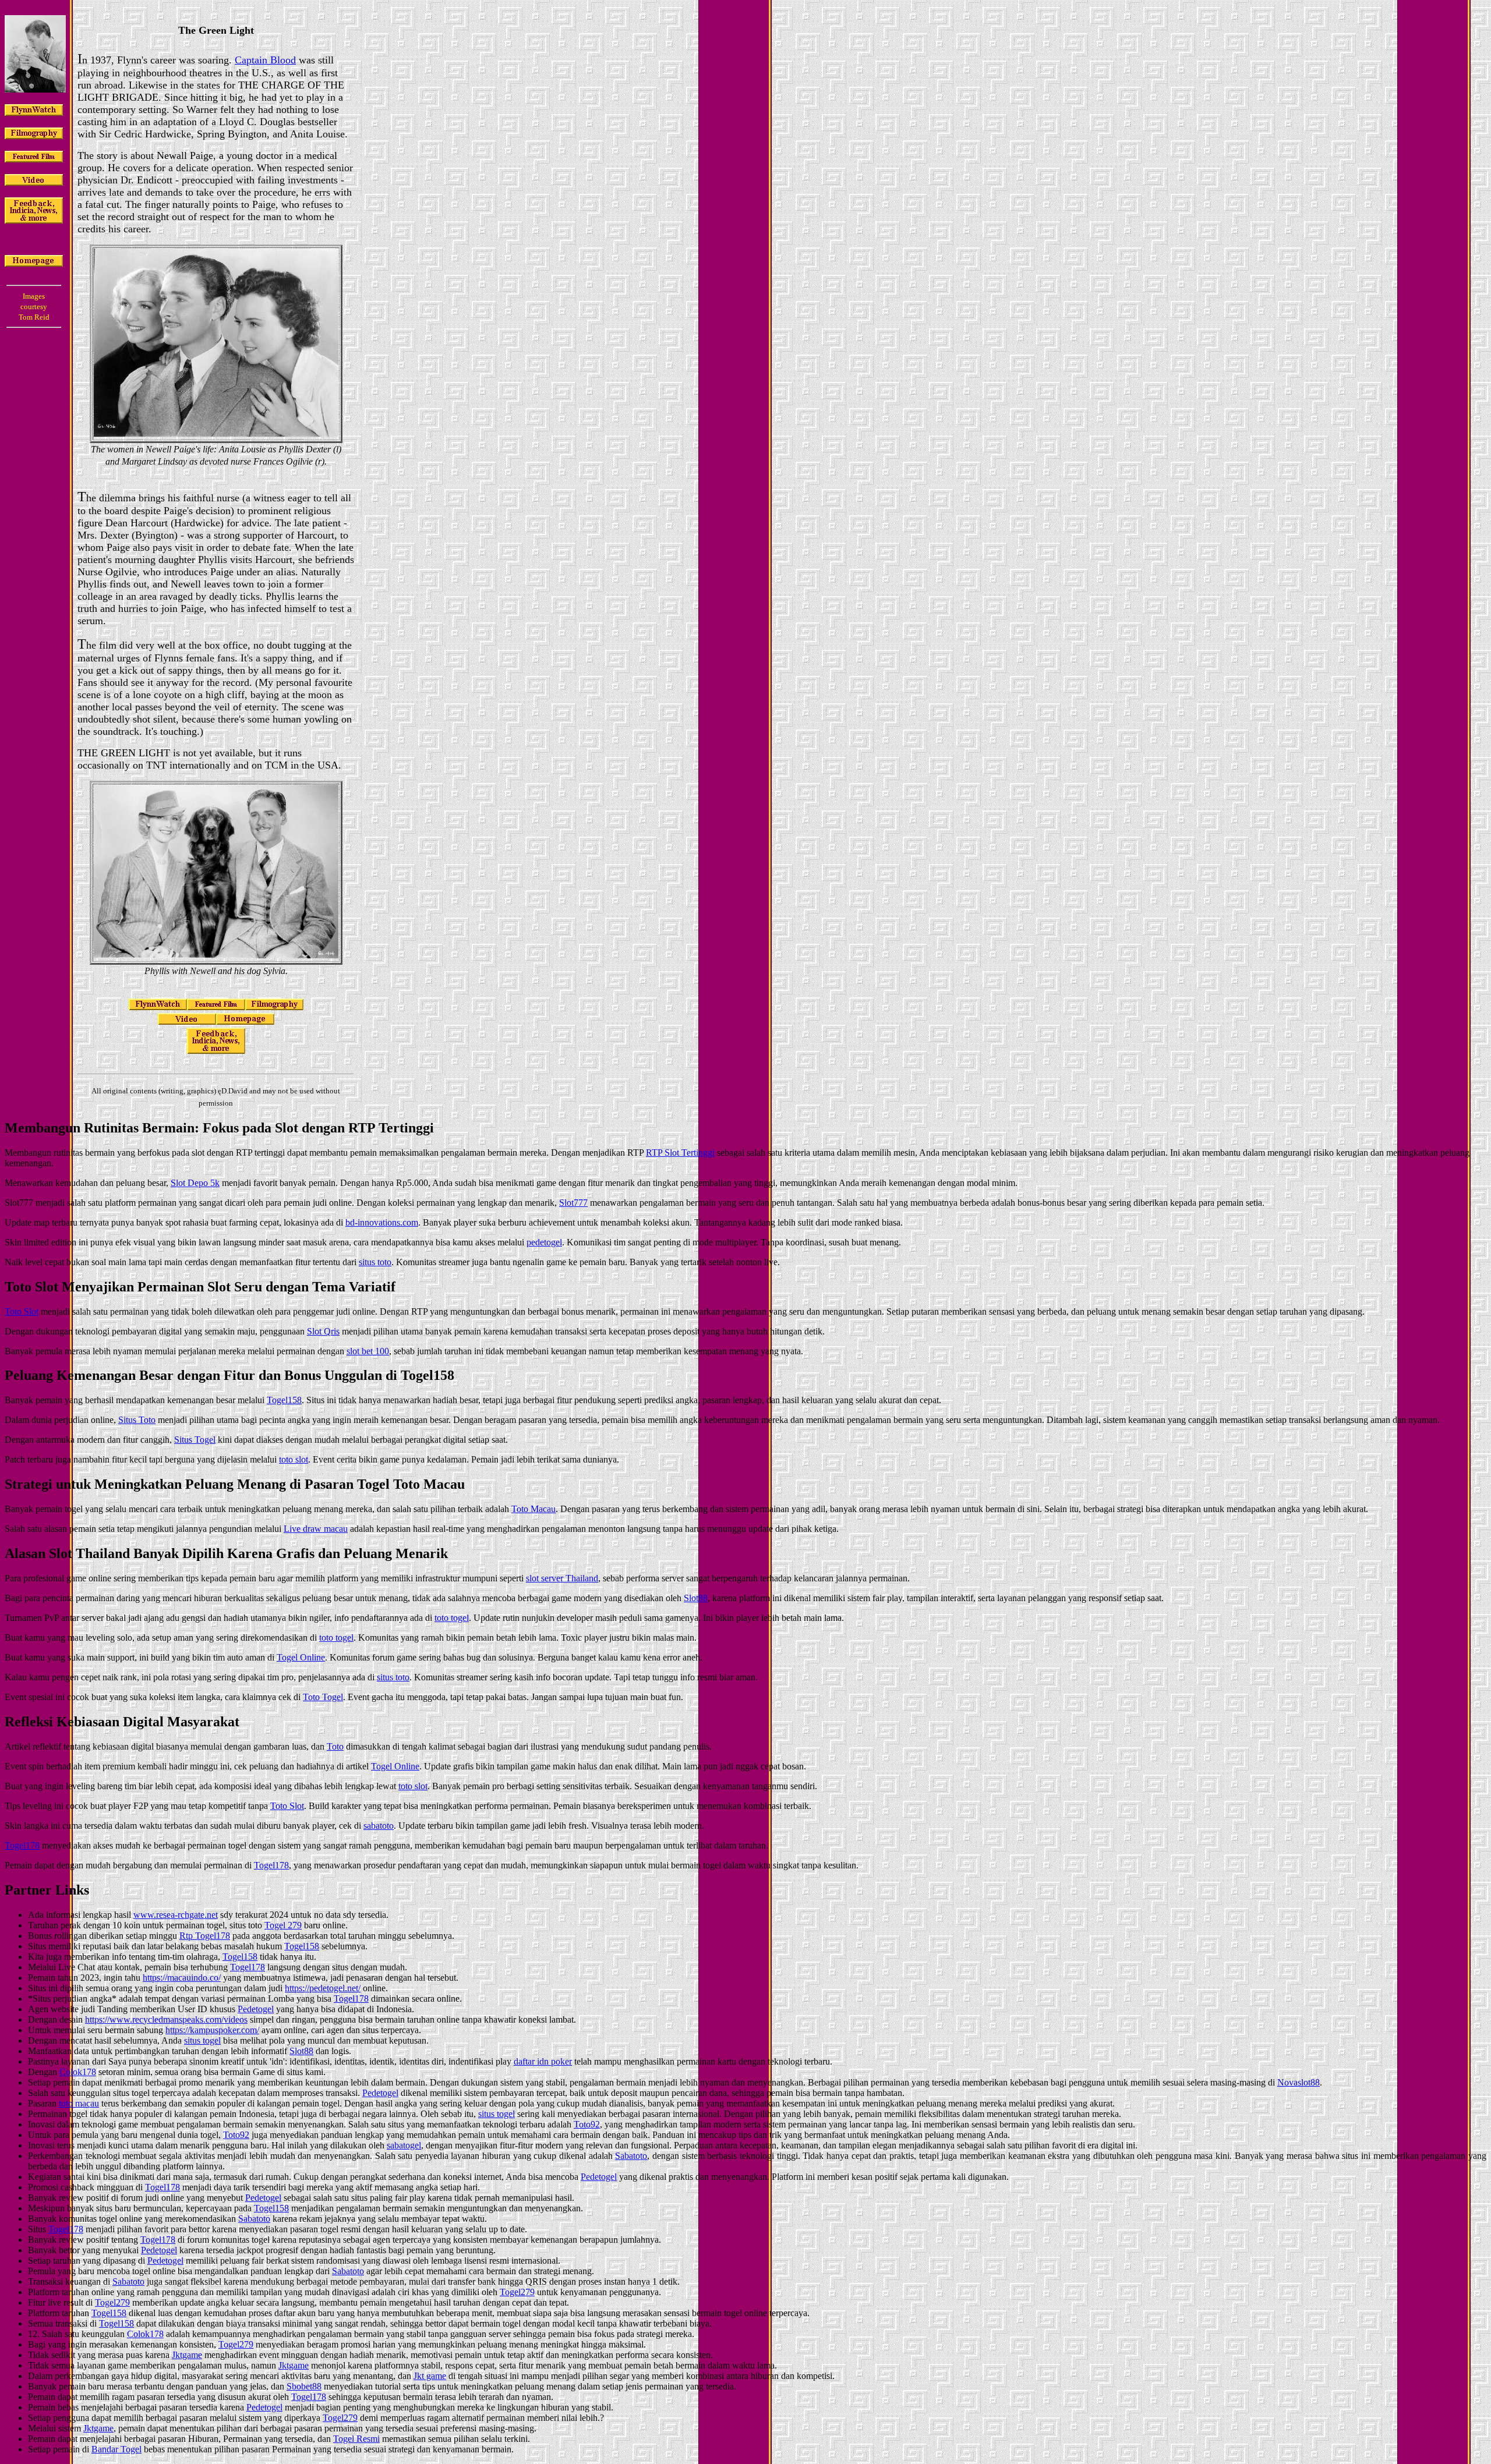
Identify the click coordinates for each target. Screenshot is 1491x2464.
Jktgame (187, 2355)
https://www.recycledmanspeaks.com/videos (166, 2019)
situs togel (202, 2040)
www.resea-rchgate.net (176, 1915)
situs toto (375, 1262)
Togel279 (517, 2292)
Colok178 (78, 2072)
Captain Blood (265, 60)
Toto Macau (533, 1509)
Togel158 (284, 1400)
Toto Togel (323, 1697)
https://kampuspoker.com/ (212, 2030)
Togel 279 (283, 1925)
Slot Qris (323, 1331)
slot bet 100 (368, 1351)
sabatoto (379, 1826)
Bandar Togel (116, 2449)
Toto (335, 1746)
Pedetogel (256, 2009)
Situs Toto (137, 1420)
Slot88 (696, 1598)
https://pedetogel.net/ (323, 1988)
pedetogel (544, 1242)
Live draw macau (316, 1529)
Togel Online (301, 1657)
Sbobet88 (304, 2386)
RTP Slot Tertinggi (680, 1153)
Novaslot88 (1299, 2082)
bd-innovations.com (382, 1222)
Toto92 (587, 2124)
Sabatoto (631, 2156)
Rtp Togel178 (205, 1936)
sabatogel (404, 2145)
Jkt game (430, 2376)
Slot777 (573, 1203)
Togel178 (22, 1845)
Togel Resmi (356, 2439)
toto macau (79, 2103)
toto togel (452, 1618)
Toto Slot (22, 1311)
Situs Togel (195, 1440)
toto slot (294, 1459)
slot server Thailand (562, 1578)
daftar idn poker (543, 2061)
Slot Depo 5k (195, 1183)
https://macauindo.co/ (182, 1978)
